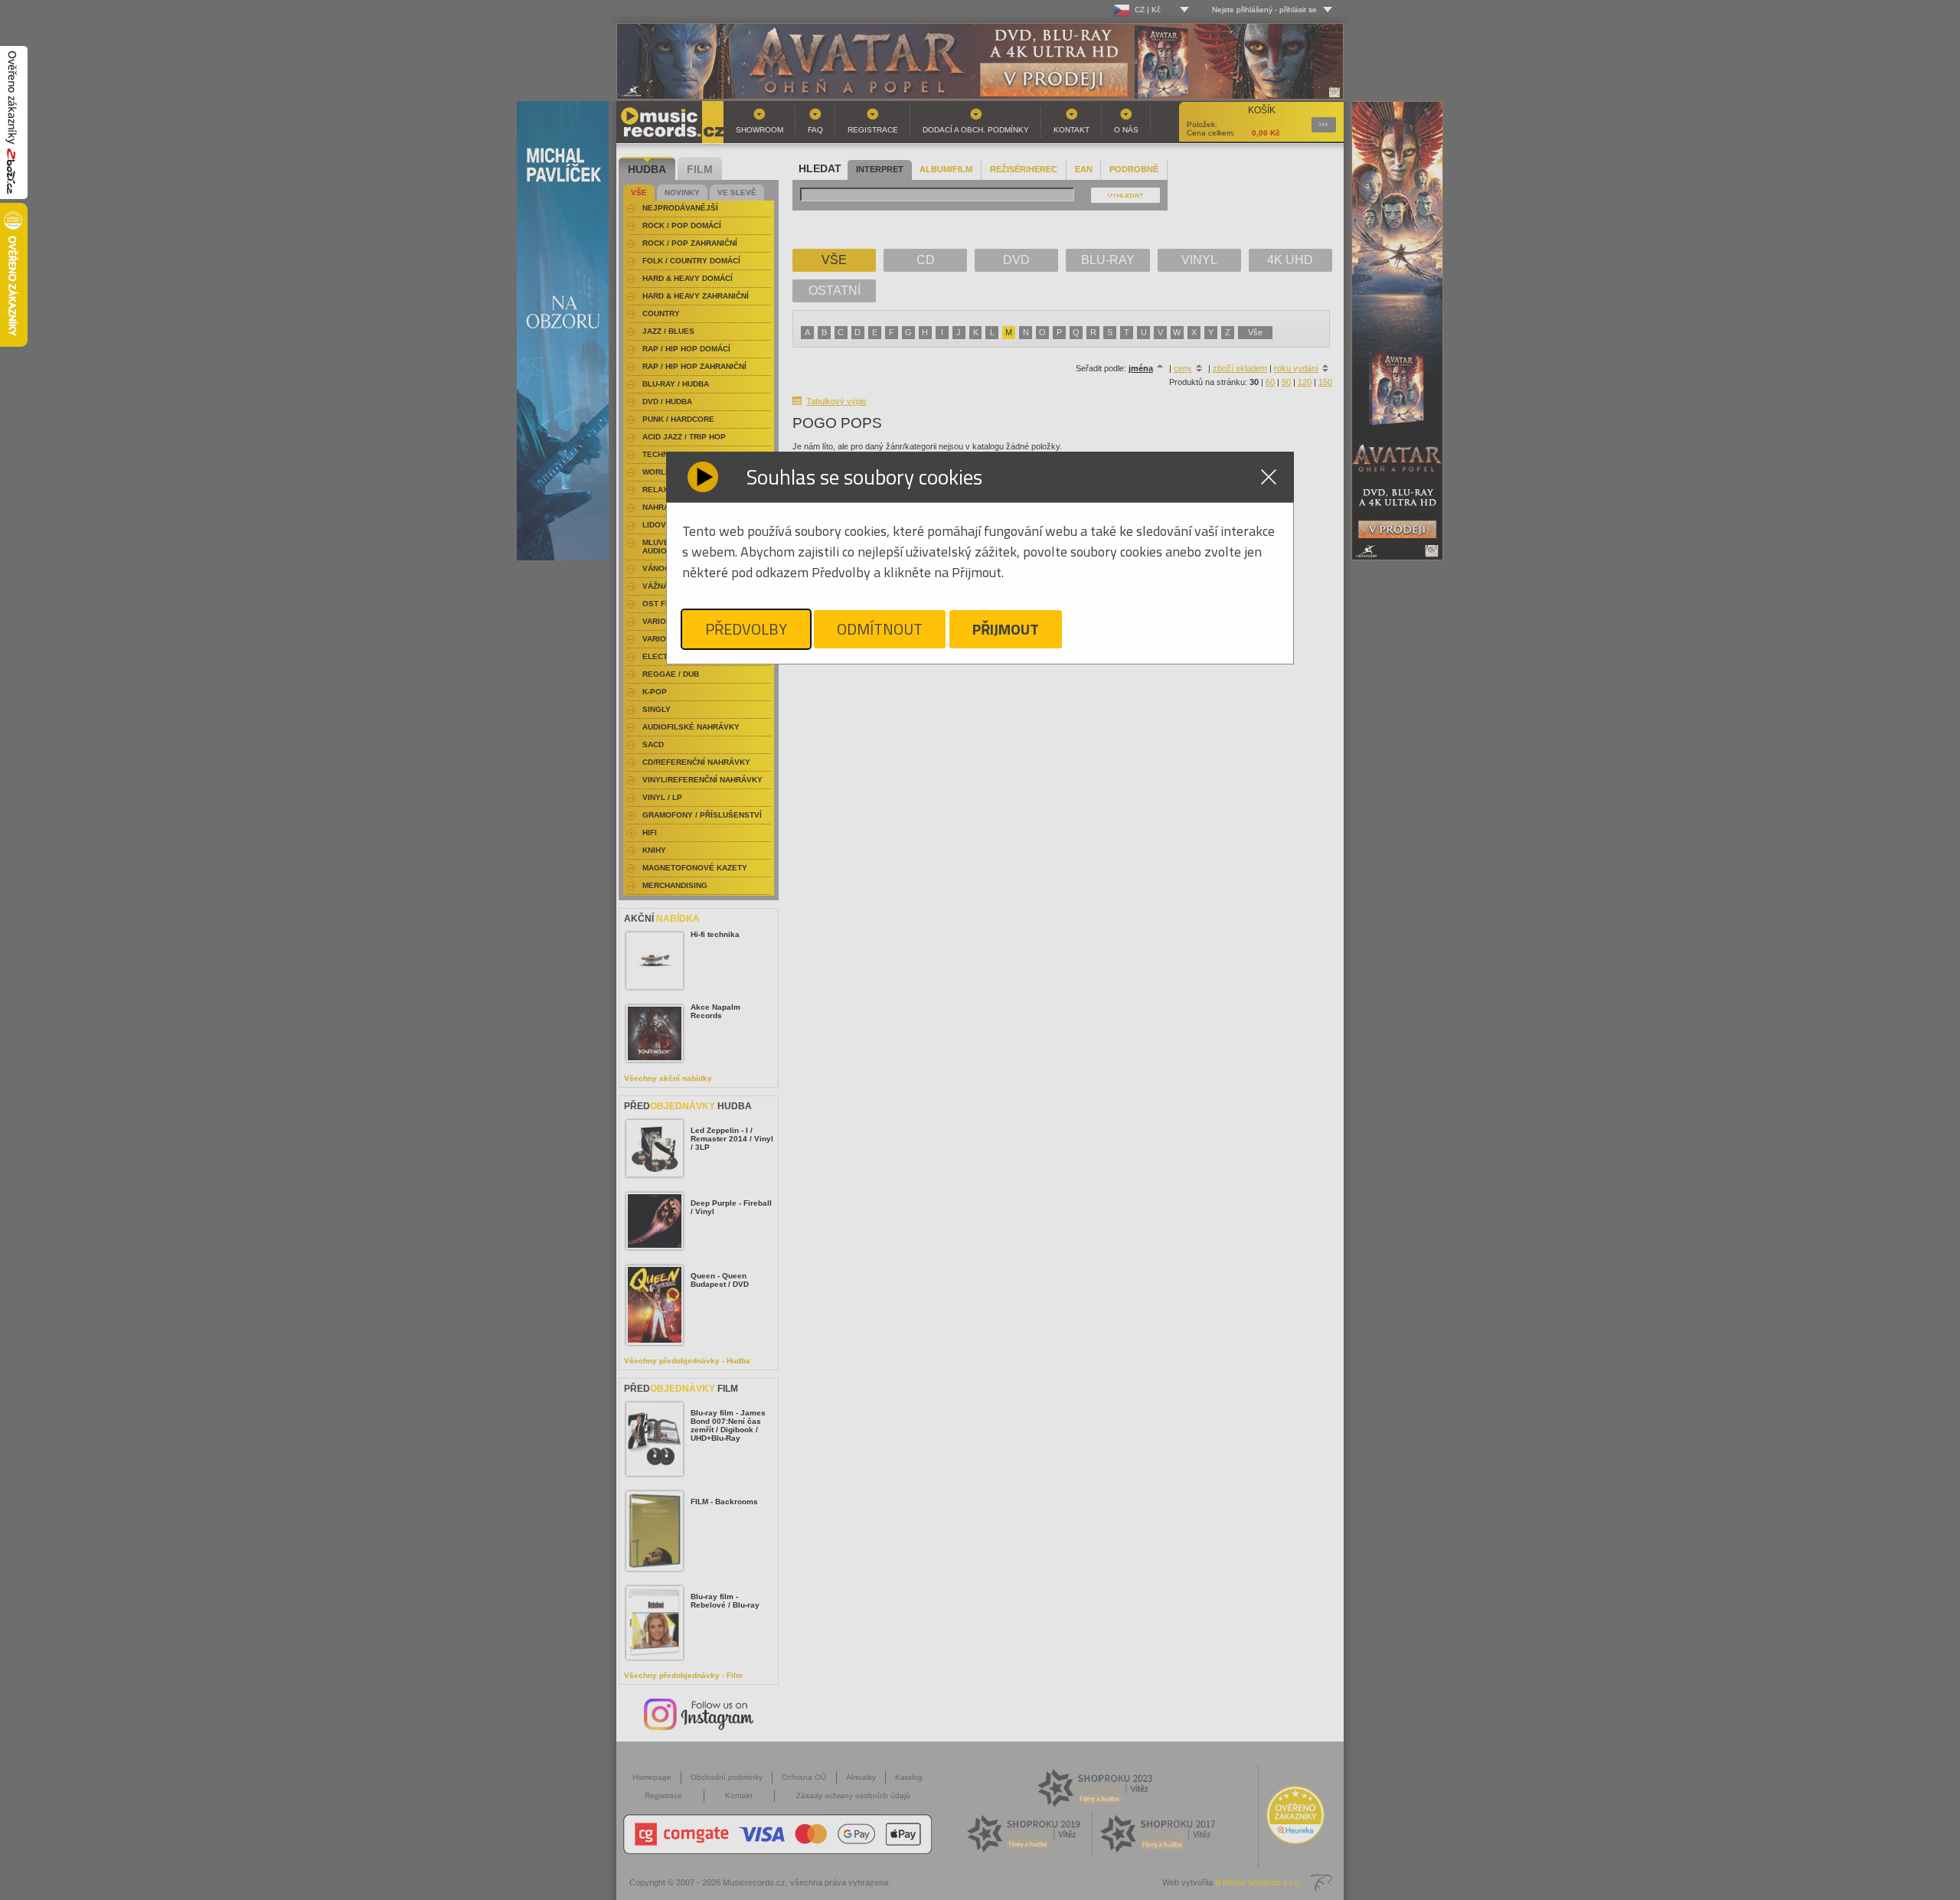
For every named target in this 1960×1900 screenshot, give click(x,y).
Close (1269, 477)
